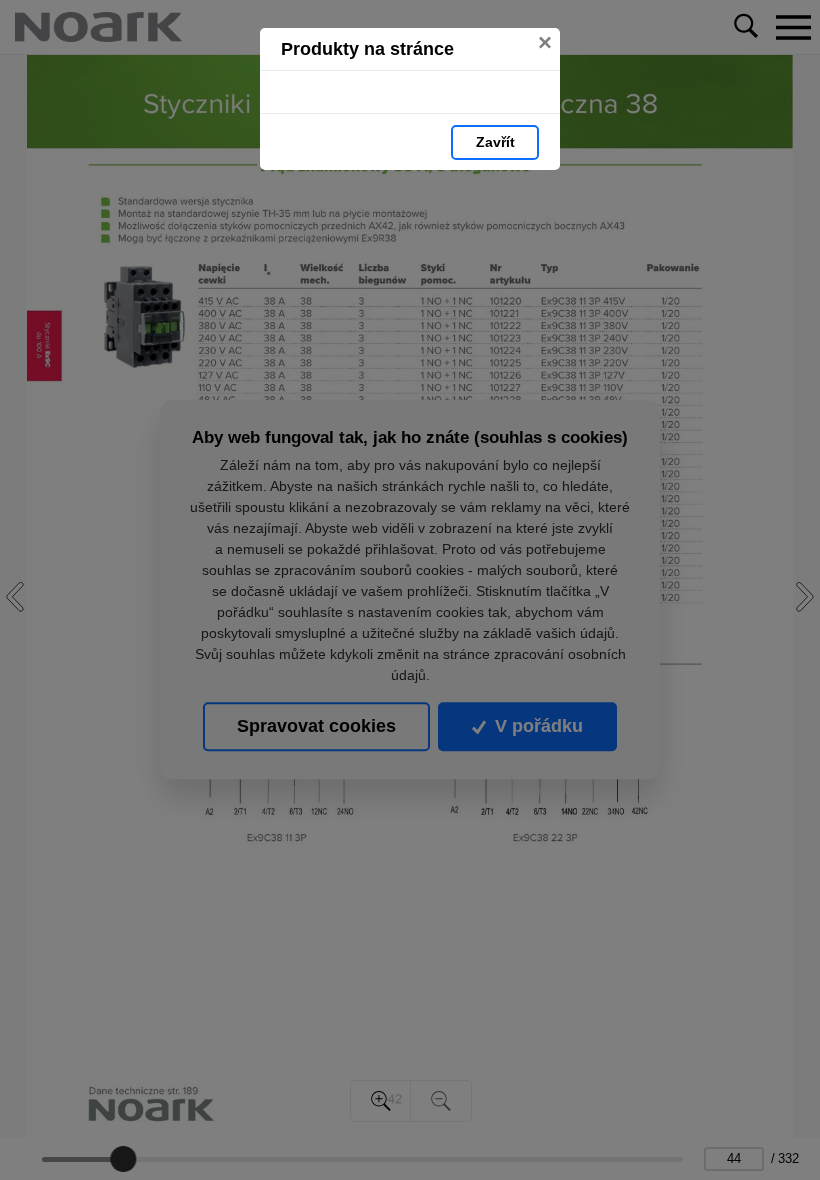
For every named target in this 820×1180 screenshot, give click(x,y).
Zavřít (495, 142)
